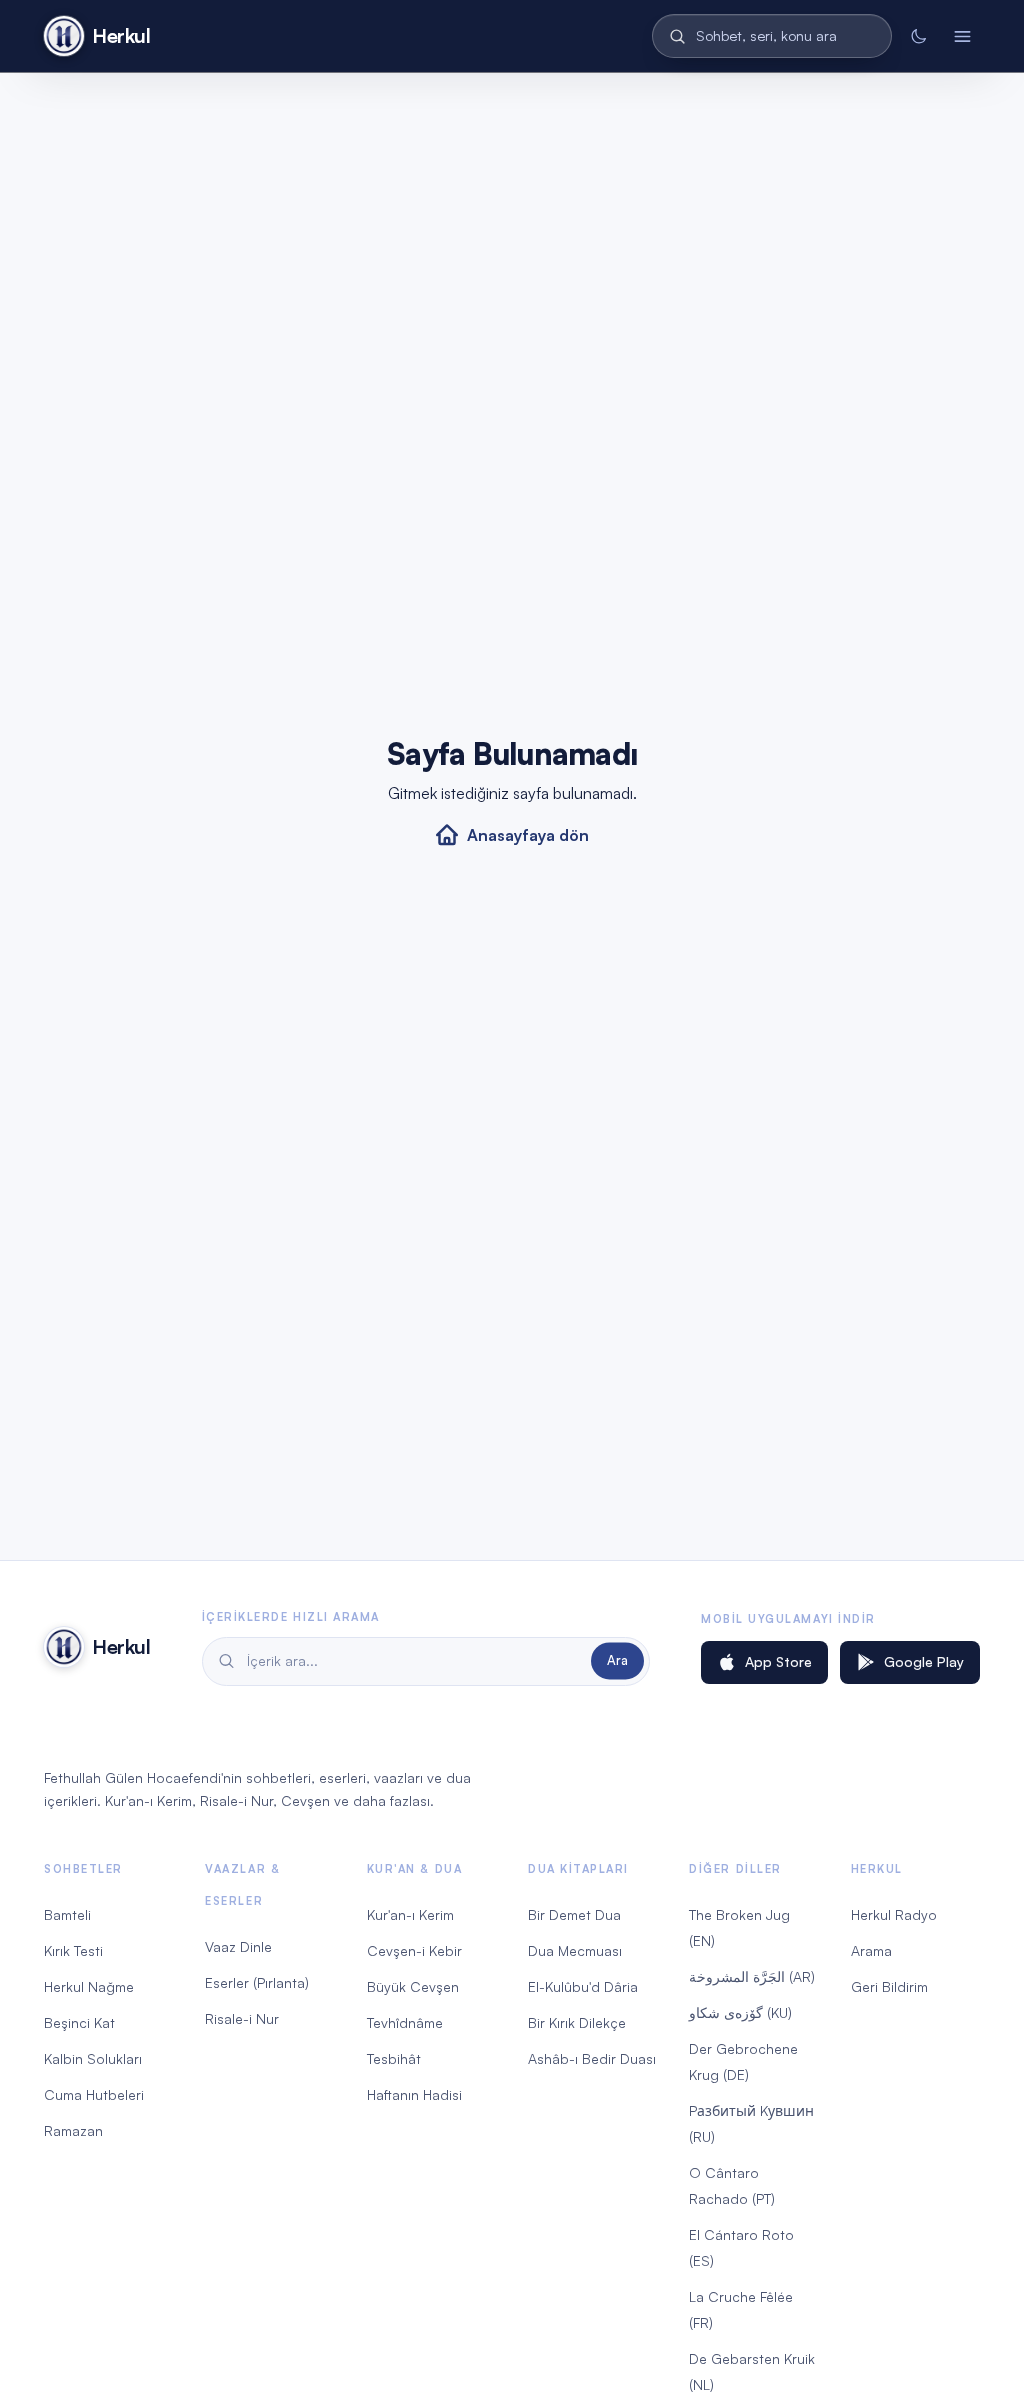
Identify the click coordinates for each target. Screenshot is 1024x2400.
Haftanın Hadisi (414, 2094)
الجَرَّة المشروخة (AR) (752, 1976)
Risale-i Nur (242, 2018)
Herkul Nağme (89, 1986)
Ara (617, 1661)
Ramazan (73, 2130)
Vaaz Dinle (238, 1946)
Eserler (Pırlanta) (257, 1982)
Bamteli (67, 1914)
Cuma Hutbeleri (94, 2094)
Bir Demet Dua (574, 1914)
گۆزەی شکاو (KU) (740, 2012)
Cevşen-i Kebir (414, 1950)
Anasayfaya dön (528, 835)
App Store (778, 1661)
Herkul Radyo (894, 1914)
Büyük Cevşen (413, 1986)
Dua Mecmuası (575, 1950)
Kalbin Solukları (93, 2058)
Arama (871, 1950)
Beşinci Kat (79, 2022)
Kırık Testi (73, 1950)
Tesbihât (394, 2058)
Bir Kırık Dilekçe (577, 2022)
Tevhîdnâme (405, 2022)
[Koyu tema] (918, 36)
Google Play (924, 1661)
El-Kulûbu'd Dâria (583, 1986)
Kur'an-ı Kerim (410, 1914)
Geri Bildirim (889, 1986)
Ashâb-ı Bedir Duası (592, 2058)
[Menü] (962, 36)
